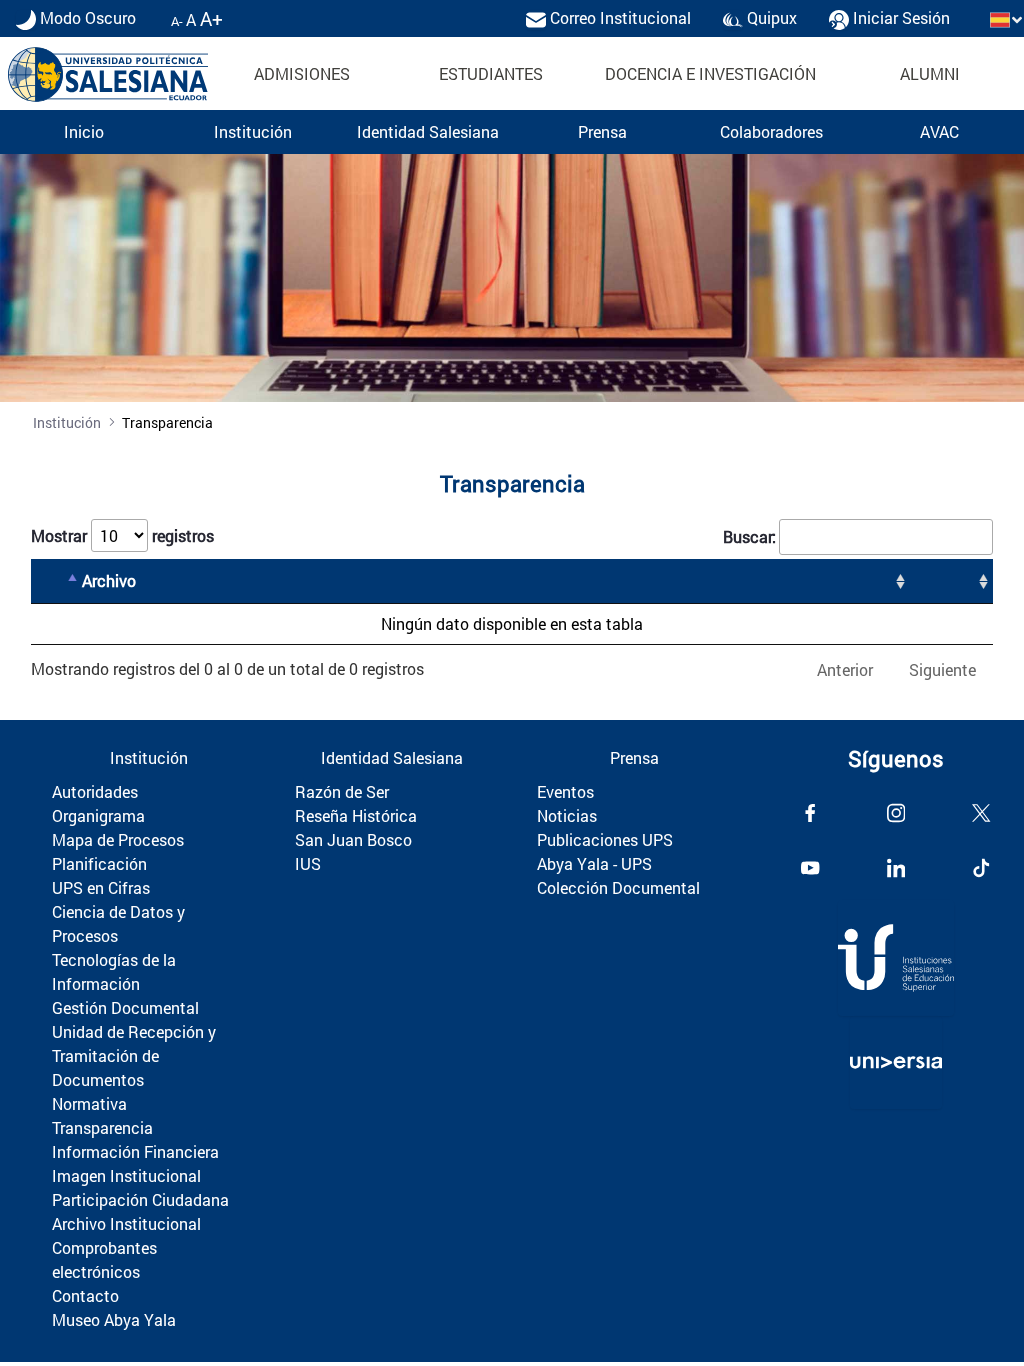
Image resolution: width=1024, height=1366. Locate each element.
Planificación (99, 863)
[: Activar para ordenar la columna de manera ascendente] (951, 581)
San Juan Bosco (353, 839)
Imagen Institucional (126, 1175)
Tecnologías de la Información (114, 971)
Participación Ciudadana (140, 1199)
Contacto (85, 1295)
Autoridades (95, 791)
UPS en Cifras (101, 887)
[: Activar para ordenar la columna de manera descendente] (57, 581)
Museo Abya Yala (114, 1319)
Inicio (84, 131)
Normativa (89, 1103)
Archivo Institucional (126, 1223)
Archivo (109, 580)
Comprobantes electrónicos (104, 1259)
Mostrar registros (122, 535)
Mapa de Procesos (118, 839)
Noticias (567, 815)
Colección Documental (618, 887)
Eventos (565, 791)
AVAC (939, 131)
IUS (308, 863)
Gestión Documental (125, 1007)
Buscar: (749, 536)
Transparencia (102, 1127)
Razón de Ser (342, 791)
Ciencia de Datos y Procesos (118, 923)
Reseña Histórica (356, 815)
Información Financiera (135, 1151)
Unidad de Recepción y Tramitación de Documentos (134, 1055)
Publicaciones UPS (605, 839)
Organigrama (98, 815)
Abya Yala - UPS (594, 863)
